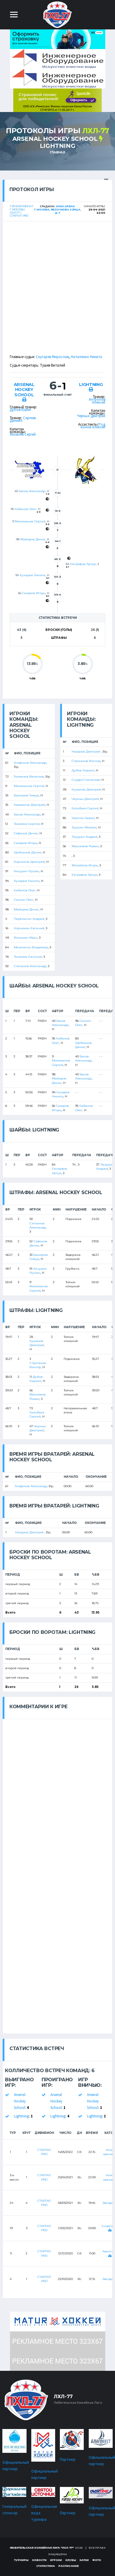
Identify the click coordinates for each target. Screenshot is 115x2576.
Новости (39, 2560)
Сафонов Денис (26, 833)
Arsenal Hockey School (55, 139)
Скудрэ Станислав (86, 780)
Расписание (69, 2566)
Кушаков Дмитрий (86, 789)
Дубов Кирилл (83, 770)
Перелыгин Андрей (29, 919)
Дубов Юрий (20, 410)
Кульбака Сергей (85, 808)
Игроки (56, 2560)
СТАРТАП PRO (44, 2152)
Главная (57, 152)
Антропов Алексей (97, 401)
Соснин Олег (24, 900)
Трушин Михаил (84, 827)
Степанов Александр (30, 966)
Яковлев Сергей (23, 434)
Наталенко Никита (86, 357)
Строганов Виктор (86, 761)
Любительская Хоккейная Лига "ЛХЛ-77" (42, 2548)
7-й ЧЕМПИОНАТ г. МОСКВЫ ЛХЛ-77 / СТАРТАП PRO (22, 211)
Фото (97, 2560)
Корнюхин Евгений (29, 928)
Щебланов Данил (28, 852)
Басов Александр (32, 491)
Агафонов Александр (30, 763)
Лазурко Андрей (84, 837)
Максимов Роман (85, 846)
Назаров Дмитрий (86, 752)
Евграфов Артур (83, 564)
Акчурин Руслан (27, 871)
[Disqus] (57, 1793)
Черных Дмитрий (91, 416)
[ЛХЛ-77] (57, 100)
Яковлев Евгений (28, 957)
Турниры (21, 2560)
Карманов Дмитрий (29, 805)
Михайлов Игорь (85, 865)
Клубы (71, 2560)
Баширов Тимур (26, 795)
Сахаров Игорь (34, 593)
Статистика (46, 2566)
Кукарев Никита (33, 575)
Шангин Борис (83, 818)
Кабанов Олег (26, 509)
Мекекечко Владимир (31, 947)
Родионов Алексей (93, 426)
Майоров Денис (33, 539)
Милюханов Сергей (30, 521)
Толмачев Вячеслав (29, 777)
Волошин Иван (26, 938)
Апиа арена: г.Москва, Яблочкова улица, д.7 (57, 209)
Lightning (57, 146)
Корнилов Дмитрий (29, 862)
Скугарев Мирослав (52, 357)
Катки (84, 2560)
